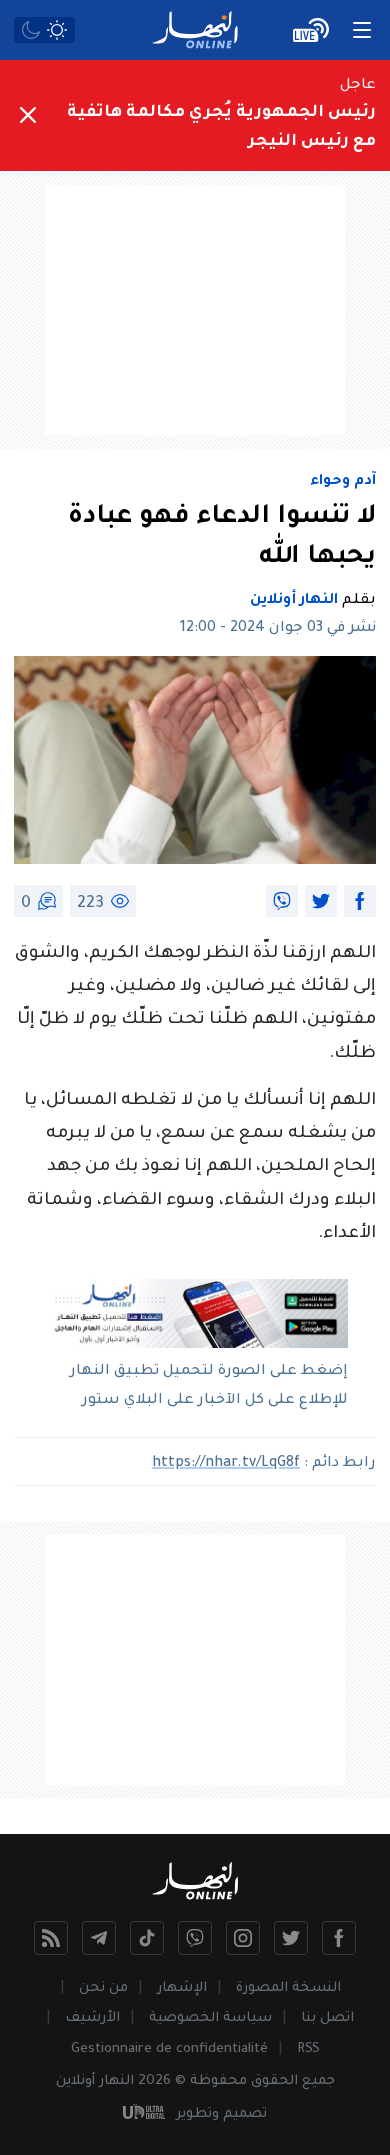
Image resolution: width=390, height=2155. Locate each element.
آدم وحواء (343, 482)
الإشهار (182, 1988)
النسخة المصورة (288, 1988)
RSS (308, 2049)
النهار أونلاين (294, 601)
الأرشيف (92, 2018)
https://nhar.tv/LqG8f (226, 1464)
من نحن (103, 1988)
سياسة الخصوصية (210, 2018)
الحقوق (274, 2081)
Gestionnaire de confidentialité (169, 2049)
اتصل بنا (327, 2018)
